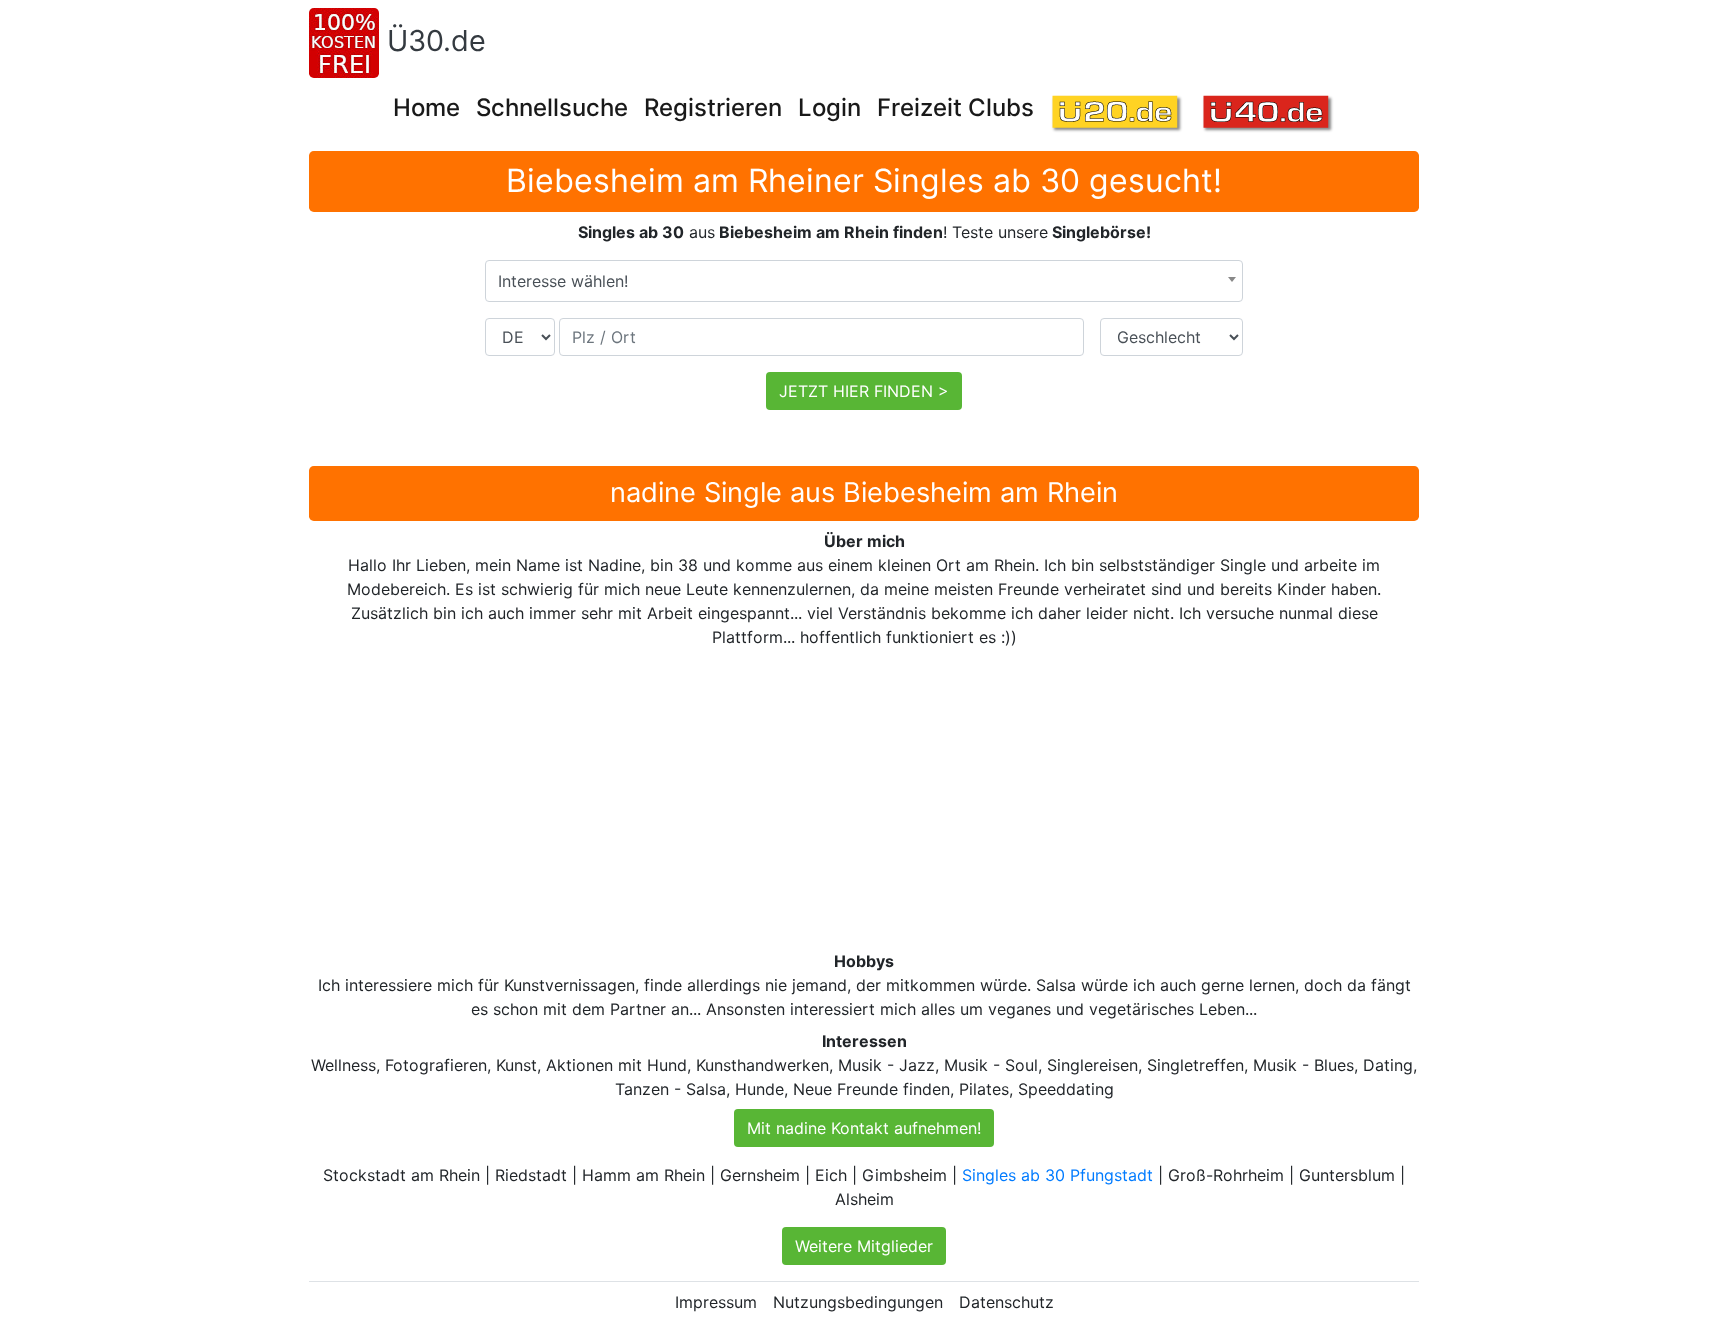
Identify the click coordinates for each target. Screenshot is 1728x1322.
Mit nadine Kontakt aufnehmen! (864, 1128)
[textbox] (864, 281)
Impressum (716, 1302)
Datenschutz (1006, 1302)
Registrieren (713, 107)
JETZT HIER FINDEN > (864, 391)
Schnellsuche (552, 107)
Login (829, 107)
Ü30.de (436, 40)
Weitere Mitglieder (864, 1246)
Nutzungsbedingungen (858, 1302)
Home (426, 107)
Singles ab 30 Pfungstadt (1057, 1175)
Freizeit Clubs (955, 107)
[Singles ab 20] (1117, 114)
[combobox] (864, 281)
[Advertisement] (909, 799)
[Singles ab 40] (1268, 114)
